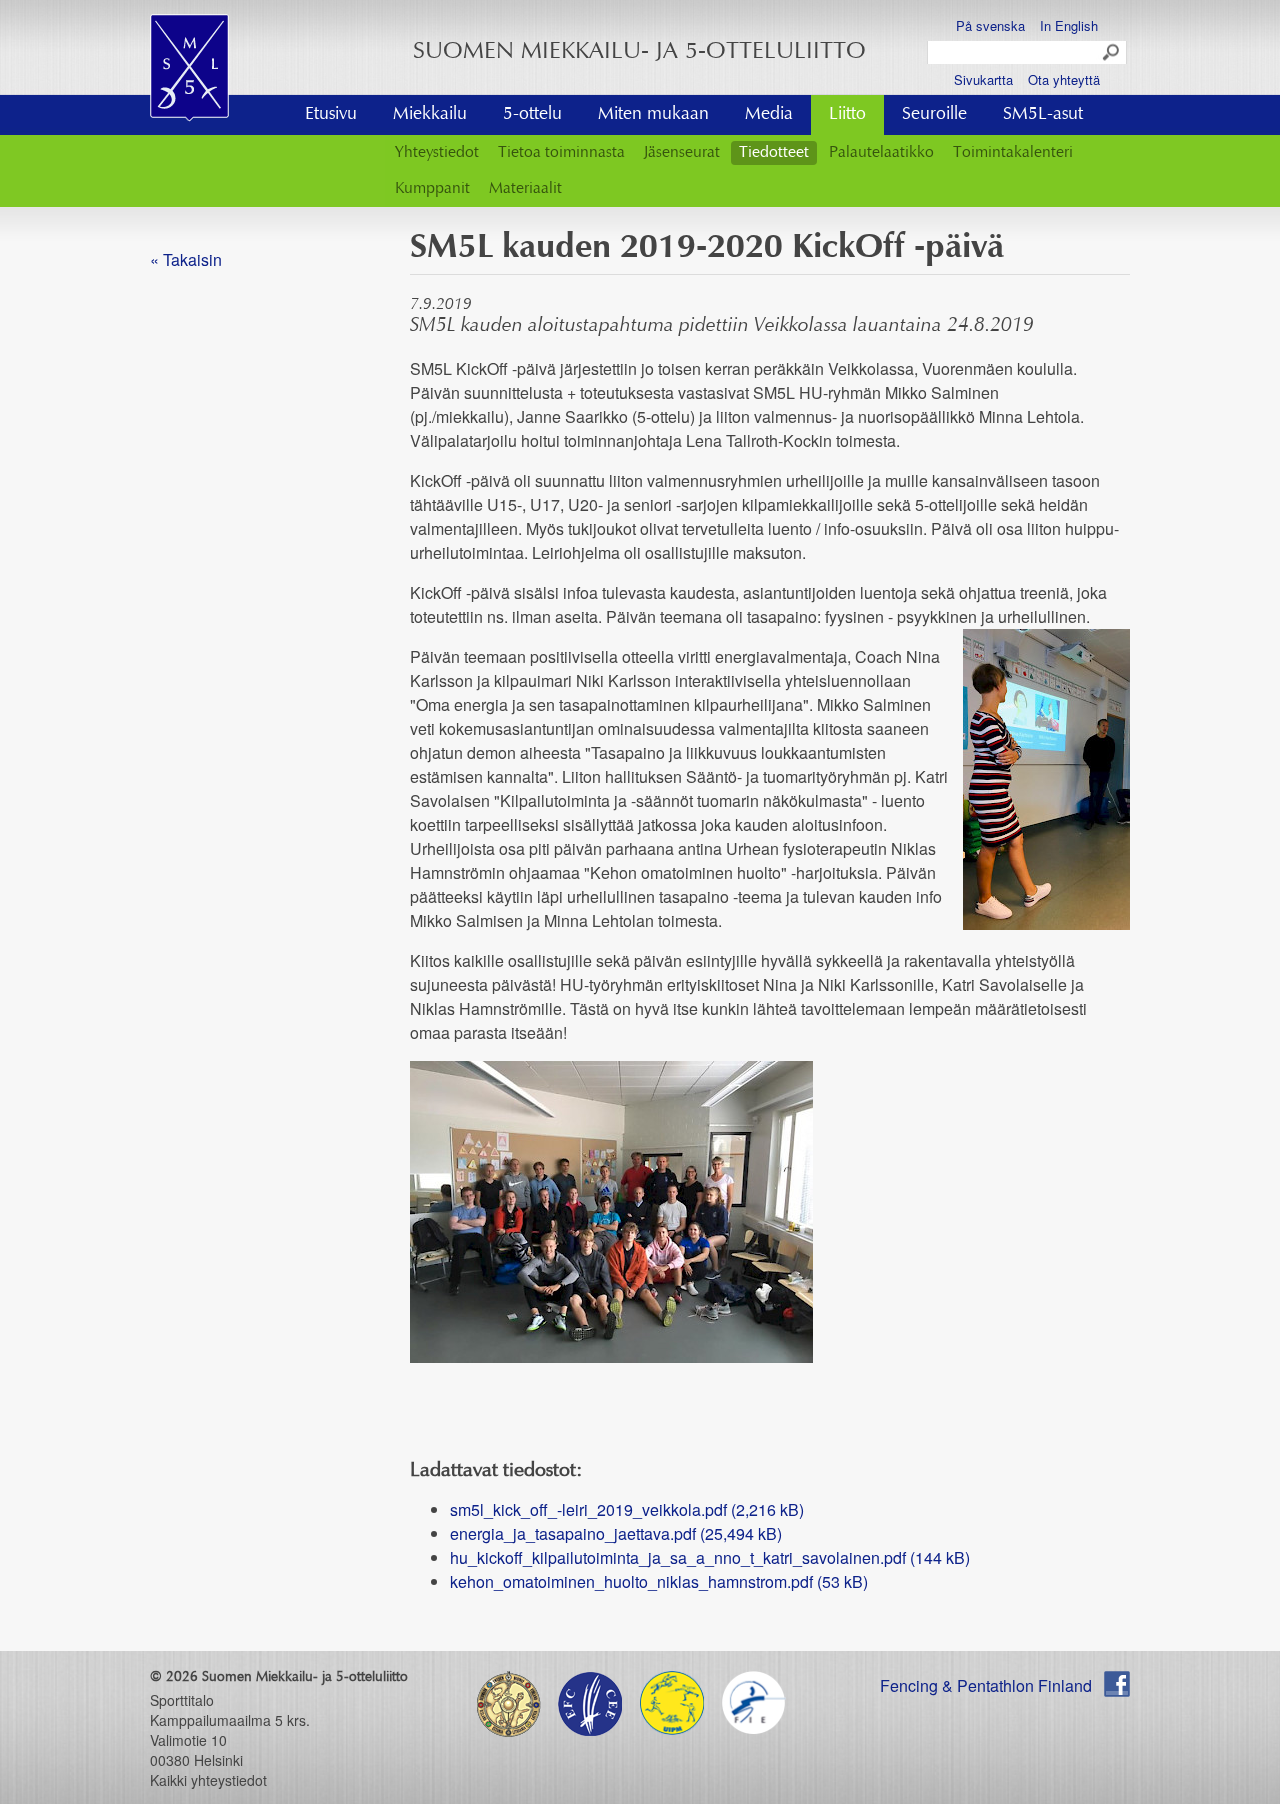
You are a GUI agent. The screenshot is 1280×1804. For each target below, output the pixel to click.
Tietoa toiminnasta (561, 153)
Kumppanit (432, 189)
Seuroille (934, 115)
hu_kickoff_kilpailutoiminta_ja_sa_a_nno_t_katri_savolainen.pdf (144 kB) (710, 1557)
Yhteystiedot (437, 153)
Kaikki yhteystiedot (208, 1780)
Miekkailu (430, 115)
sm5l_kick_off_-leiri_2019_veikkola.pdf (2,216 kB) (627, 1509)
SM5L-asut (1043, 115)
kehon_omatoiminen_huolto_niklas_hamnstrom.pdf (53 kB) (659, 1581)
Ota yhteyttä (1064, 79)
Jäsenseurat (682, 153)
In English (1069, 25)
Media (769, 115)
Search (1112, 53)
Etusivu (331, 115)
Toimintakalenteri (1013, 153)
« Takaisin (186, 259)
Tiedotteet (774, 153)
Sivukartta (983, 79)
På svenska (990, 25)
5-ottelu (532, 115)
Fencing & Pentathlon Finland (986, 1685)
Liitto (847, 115)
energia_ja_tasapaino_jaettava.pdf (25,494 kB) (616, 1533)
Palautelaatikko (881, 153)
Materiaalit (525, 189)
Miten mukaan (653, 115)
